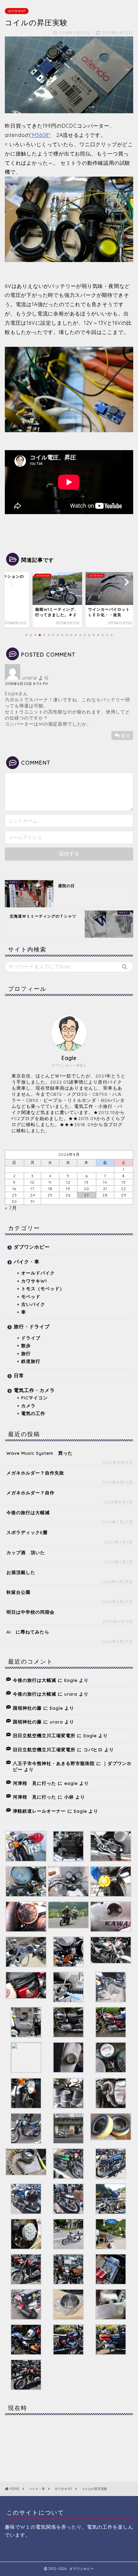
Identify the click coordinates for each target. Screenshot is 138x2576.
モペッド (31, 1296)
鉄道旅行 (31, 1361)
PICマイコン (34, 1398)
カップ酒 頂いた (26, 1552)
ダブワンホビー (32, 1247)
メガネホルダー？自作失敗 (35, 1473)
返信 (125, 735)
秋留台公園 (18, 1592)
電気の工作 (33, 1413)
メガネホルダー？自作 (30, 1493)
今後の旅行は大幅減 (28, 1512)
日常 (19, 1375)
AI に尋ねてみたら (28, 1632)
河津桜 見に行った (34, 1783)
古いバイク (33, 1304)
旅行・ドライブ (32, 1327)
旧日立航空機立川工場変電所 (44, 1735)
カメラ (28, 1406)
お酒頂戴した (21, 1572)
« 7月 (11, 1208)
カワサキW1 (17, 11)
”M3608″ (40, 135)
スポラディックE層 (27, 1532)
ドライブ (31, 1338)
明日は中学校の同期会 (30, 1612)
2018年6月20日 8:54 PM (26, 684)
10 (32, 1182)
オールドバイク (38, 1273)
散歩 (26, 1345)
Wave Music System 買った (39, 1453)
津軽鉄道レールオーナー (39, 1811)
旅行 (26, 1353)
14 (105, 1182)
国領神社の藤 (27, 1708)
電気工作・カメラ (34, 1390)
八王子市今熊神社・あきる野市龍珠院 (54, 1763)
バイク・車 (27, 1262)
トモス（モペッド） (43, 1288)
